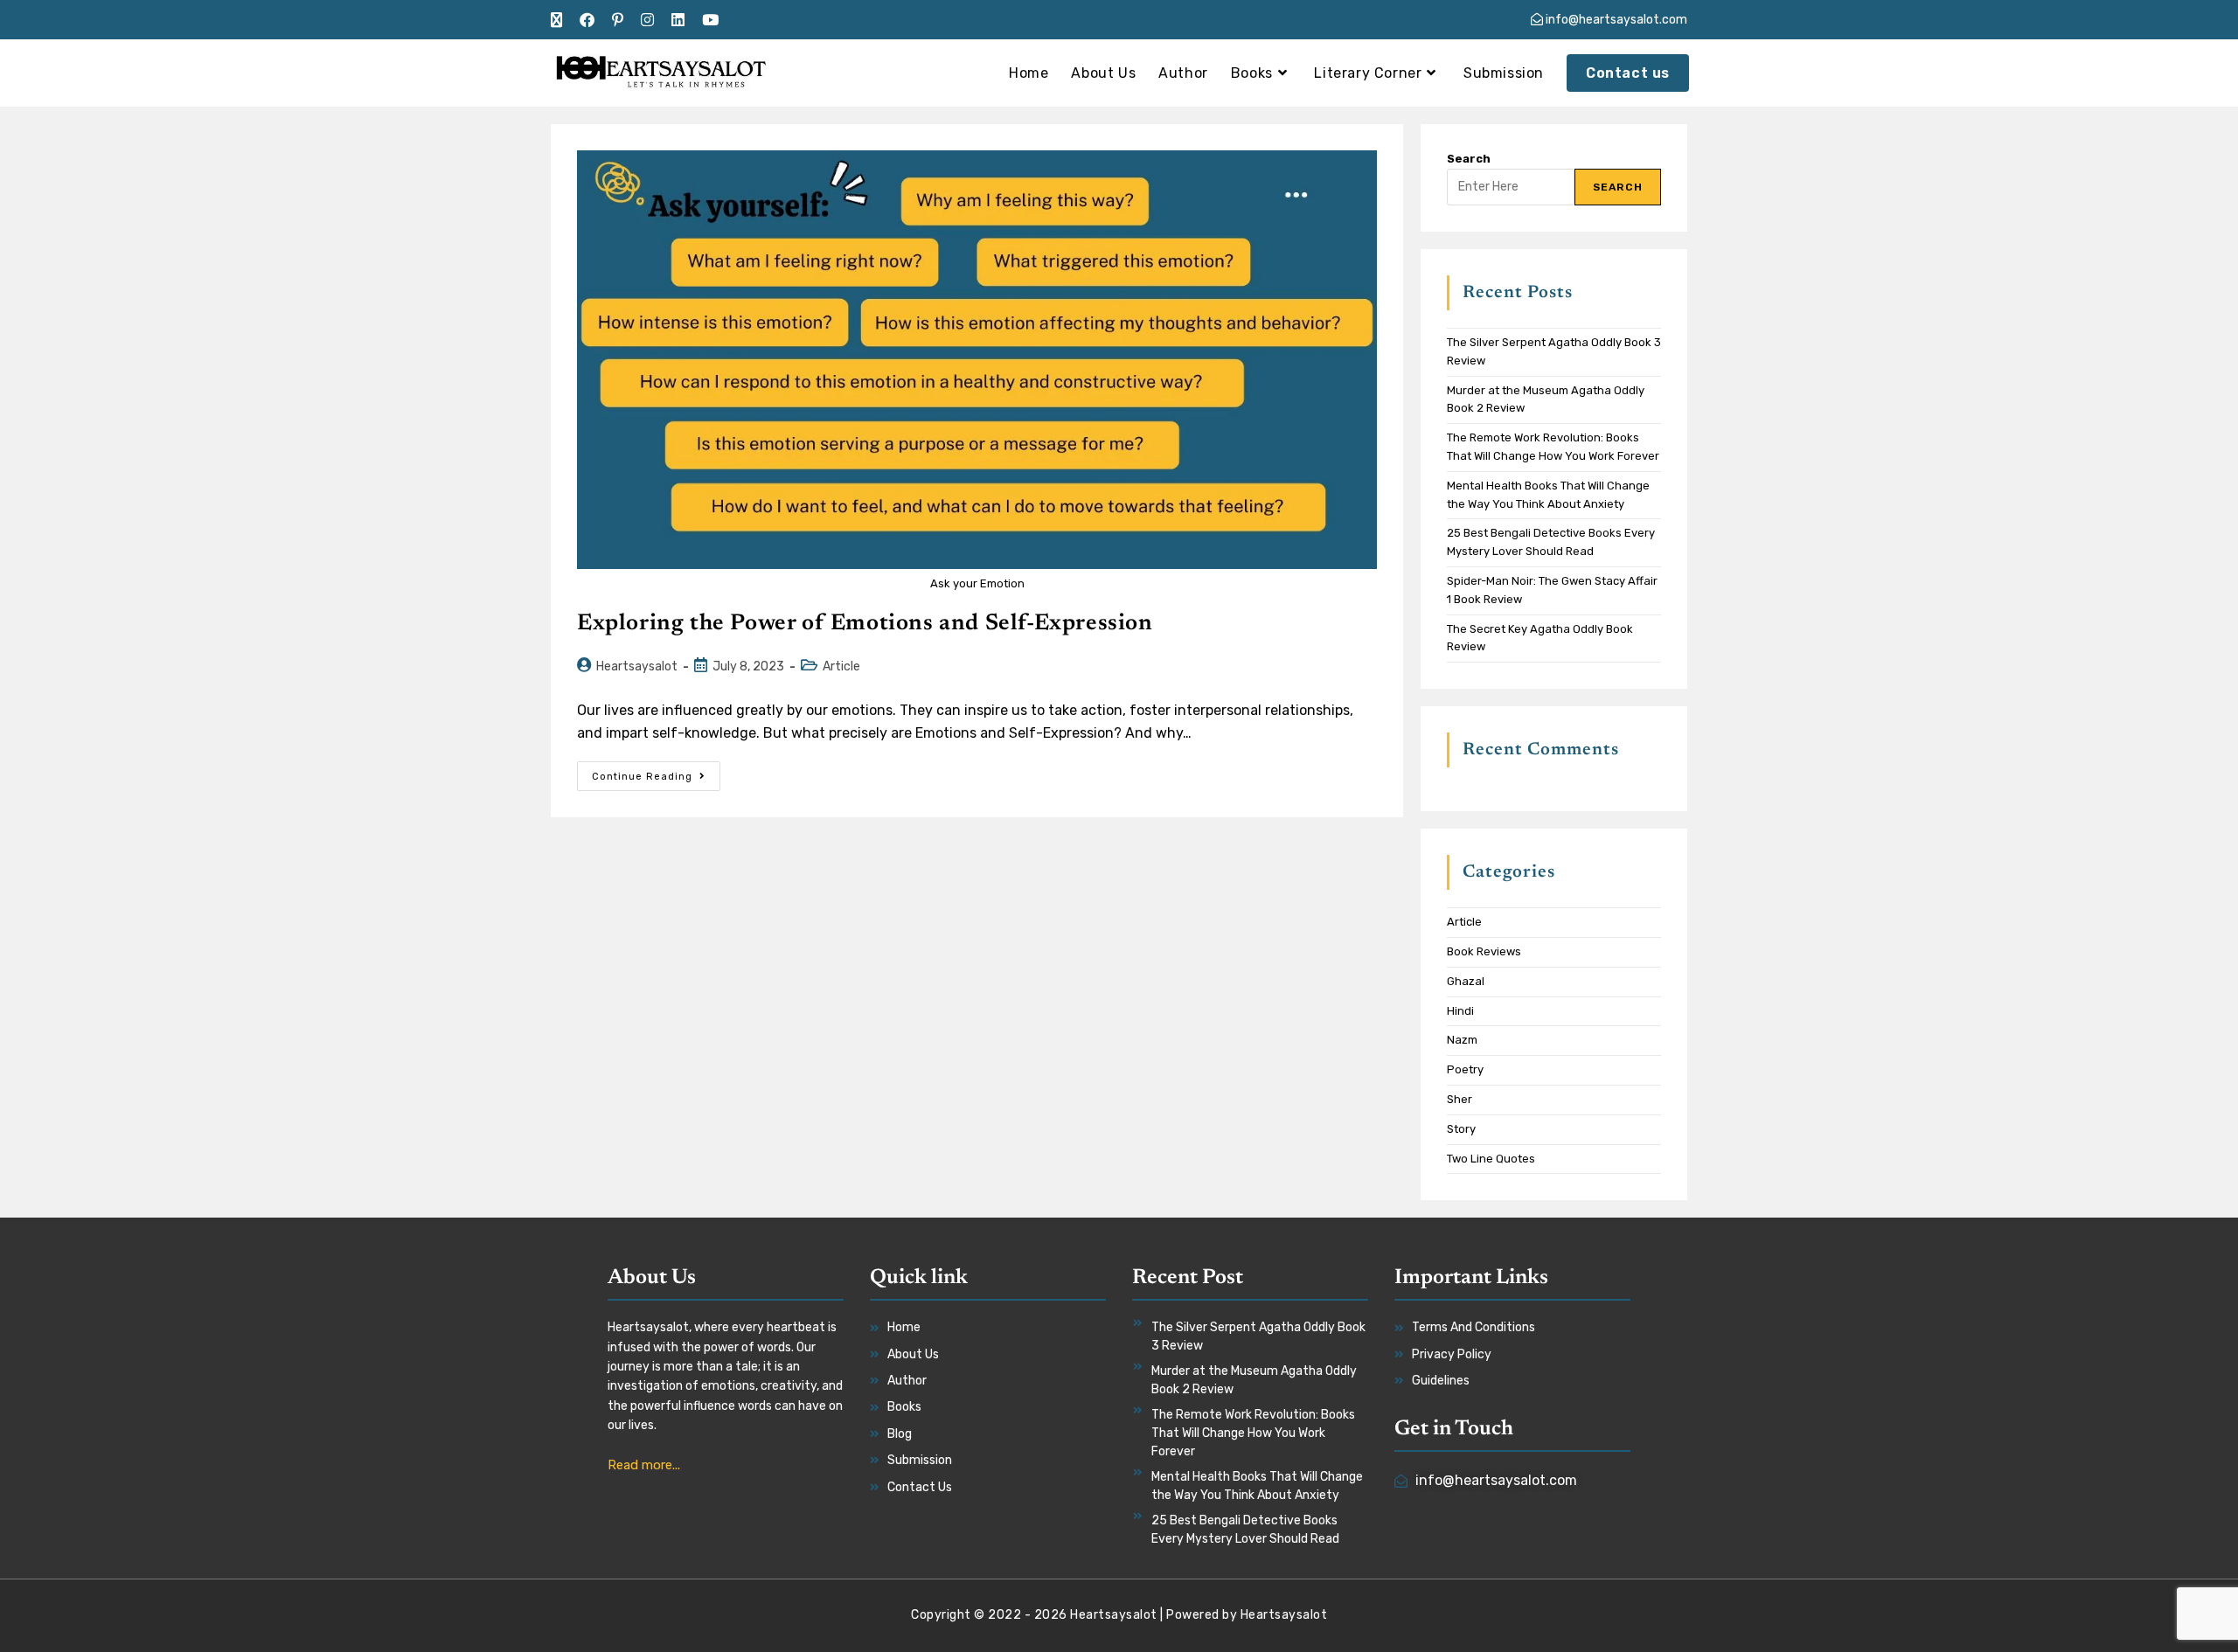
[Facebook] (1499, 1527)
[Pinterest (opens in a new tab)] (618, 20)
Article (841, 666)
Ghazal (1466, 981)
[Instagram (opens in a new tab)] (647, 20)
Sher (1460, 1099)
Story (1461, 1129)
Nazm (1462, 1040)
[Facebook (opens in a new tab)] (587, 20)
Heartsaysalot (637, 666)
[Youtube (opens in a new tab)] (710, 20)
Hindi (1460, 1011)
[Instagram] (1526, 1527)
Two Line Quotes (1491, 1159)
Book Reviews (1484, 951)
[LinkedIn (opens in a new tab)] (678, 20)
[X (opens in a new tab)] (561, 20)
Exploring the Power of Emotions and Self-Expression (865, 624)
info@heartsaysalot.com (1615, 20)
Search (1469, 159)
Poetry (1465, 1069)
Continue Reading (656, 772)
